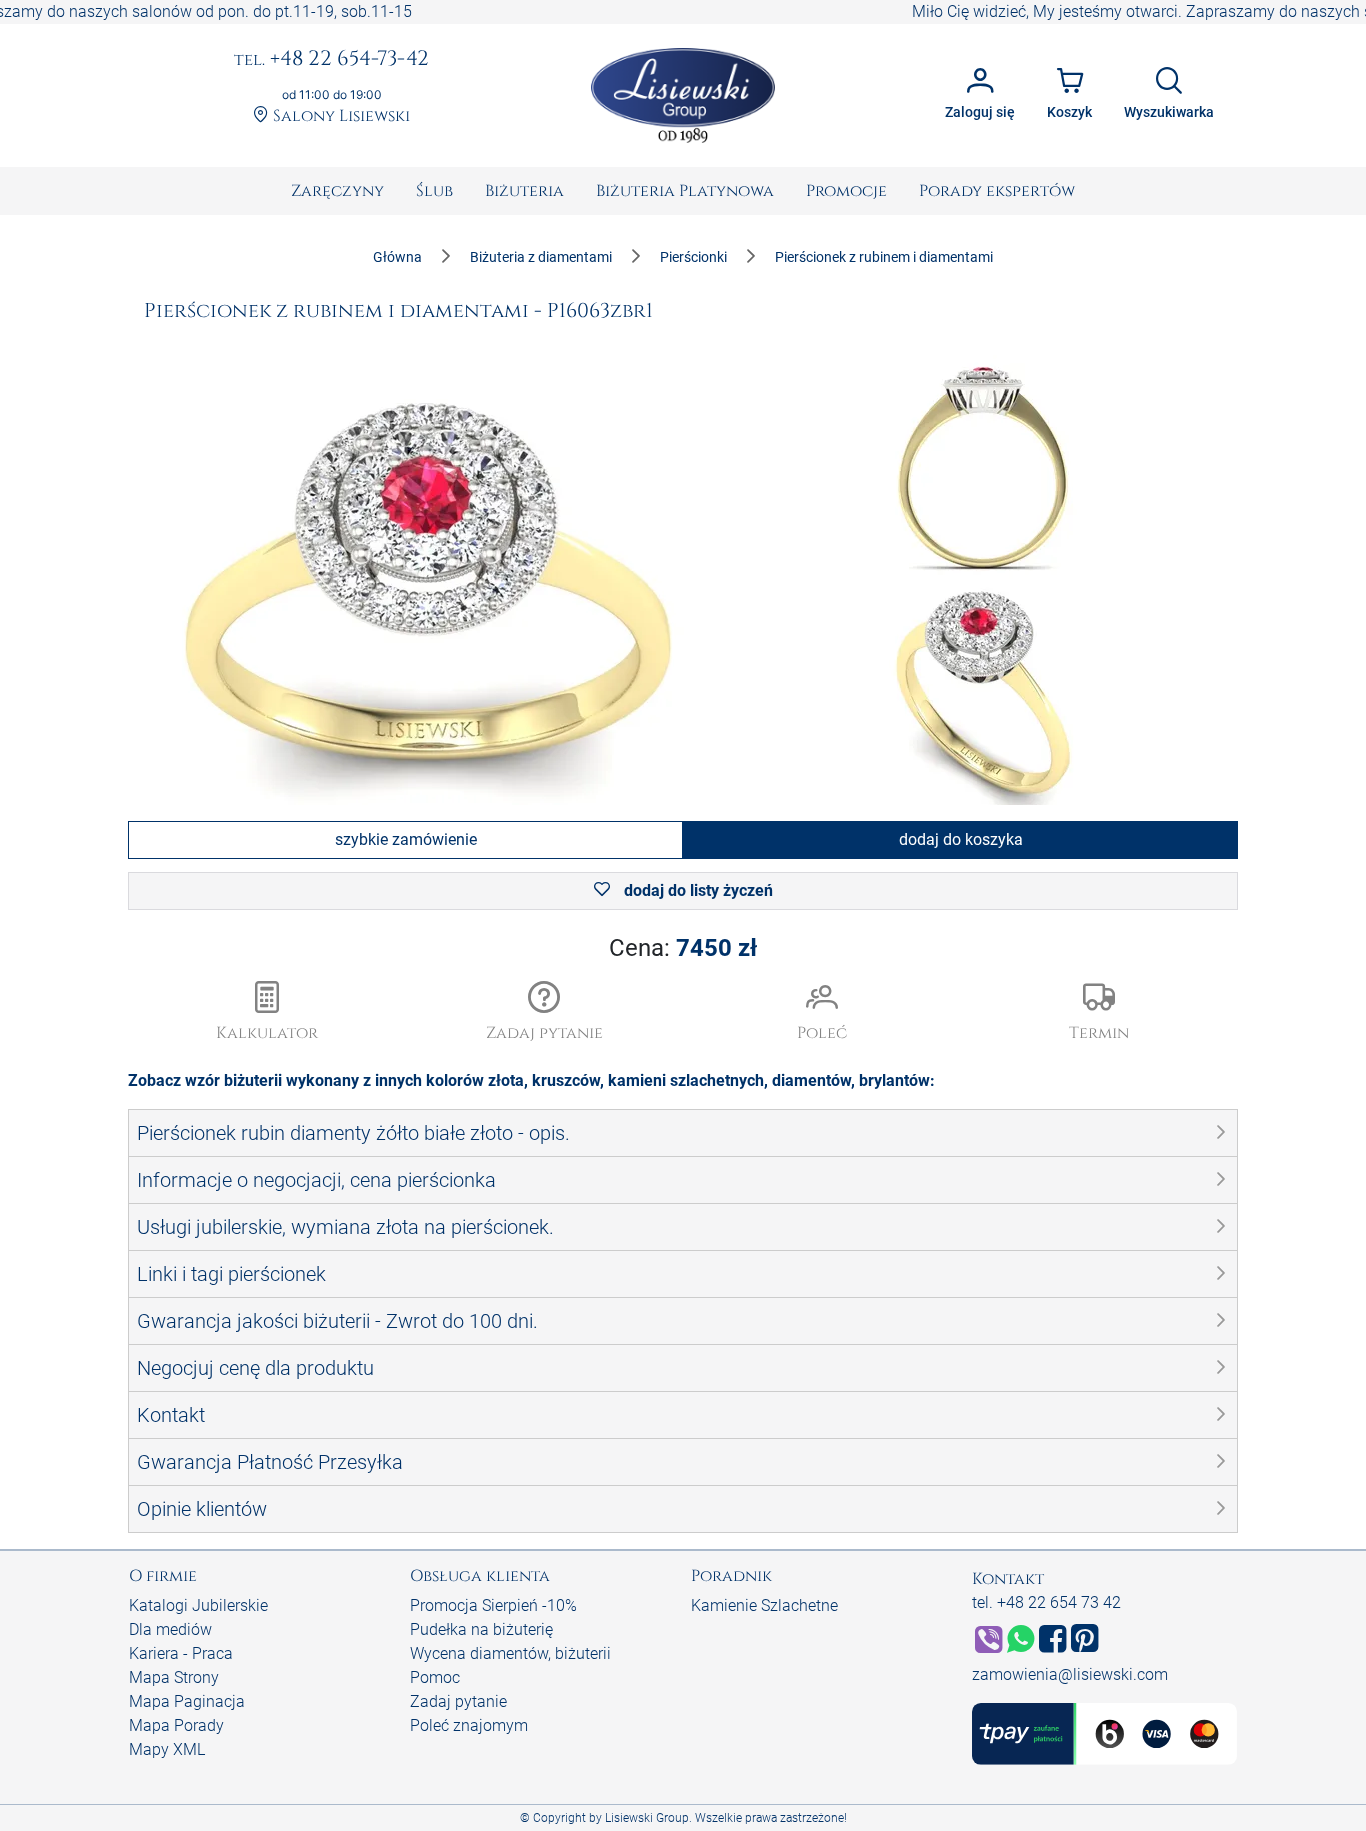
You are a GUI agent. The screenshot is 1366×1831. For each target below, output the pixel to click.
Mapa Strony (174, 1677)
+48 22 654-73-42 (331, 60)
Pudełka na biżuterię (481, 1629)
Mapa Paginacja (187, 1701)
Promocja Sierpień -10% (493, 1605)
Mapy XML (167, 1749)
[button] (545, 1013)
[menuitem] (337, 191)
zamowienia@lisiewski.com (1070, 1674)
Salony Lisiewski (339, 116)
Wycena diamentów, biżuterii (510, 1653)
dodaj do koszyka (961, 839)
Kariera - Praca (181, 1653)
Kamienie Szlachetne (764, 1605)
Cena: (683, 948)
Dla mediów (170, 1629)
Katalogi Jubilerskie (198, 1605)
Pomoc (435, 1677)
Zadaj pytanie (458, 1701)
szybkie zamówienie (406, 839)
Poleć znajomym (469, 1725)
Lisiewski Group (647, 1818)
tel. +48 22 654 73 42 (1046, 1602)
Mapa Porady (176, 1725)
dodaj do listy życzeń (696, 890)
